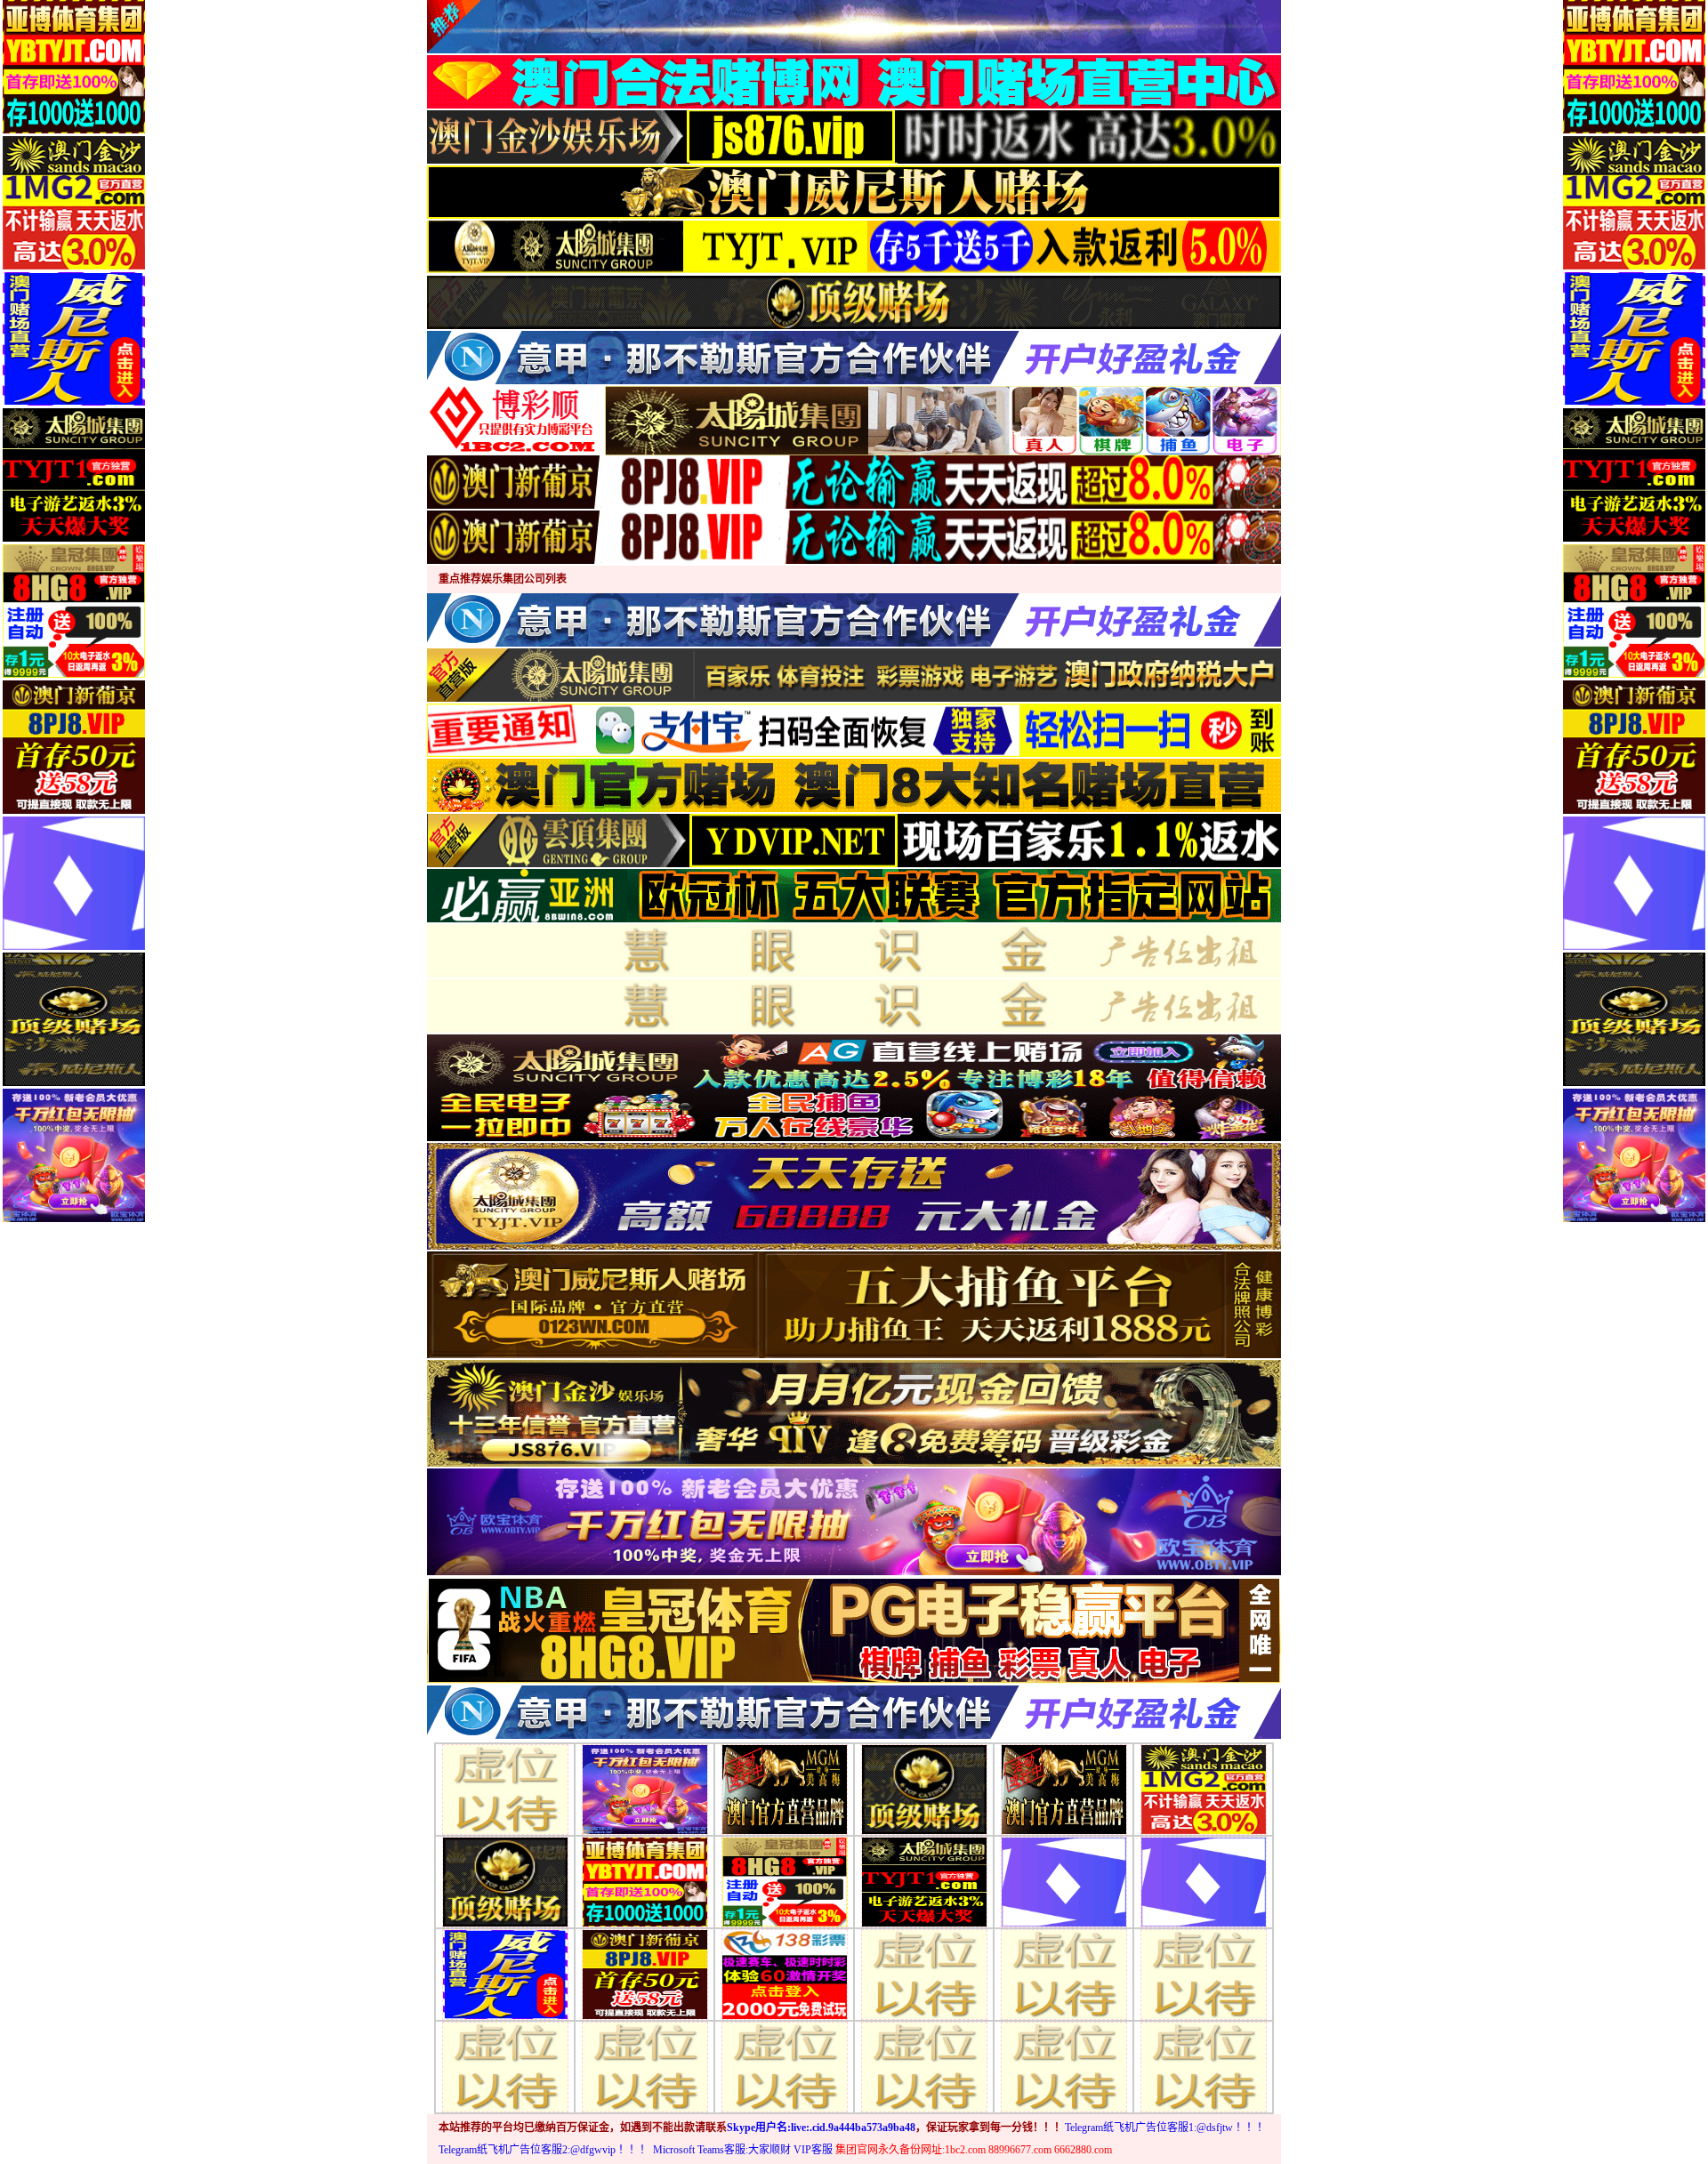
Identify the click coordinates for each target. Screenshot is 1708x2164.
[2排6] (1204, 1788)
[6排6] (1204, 2066)
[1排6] (785, 1881)
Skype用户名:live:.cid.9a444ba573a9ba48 (821, 2128)
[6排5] (1064, 2066)
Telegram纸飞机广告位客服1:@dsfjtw (1149, 2128)
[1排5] (645, 1881)
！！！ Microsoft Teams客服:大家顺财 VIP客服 (725, 2150)
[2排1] (505, 1788)
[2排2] (645, 1788)
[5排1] (505, 1973)
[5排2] (645, 1973)
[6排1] (505, 2066)
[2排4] (924, 1788)
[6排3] (785, 2066)
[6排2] (645, 2066)
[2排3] (785, 1788)
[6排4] (924, 2066)
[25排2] (1064, 1973)
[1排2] (924, 1881)
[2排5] (1064, 1788)
